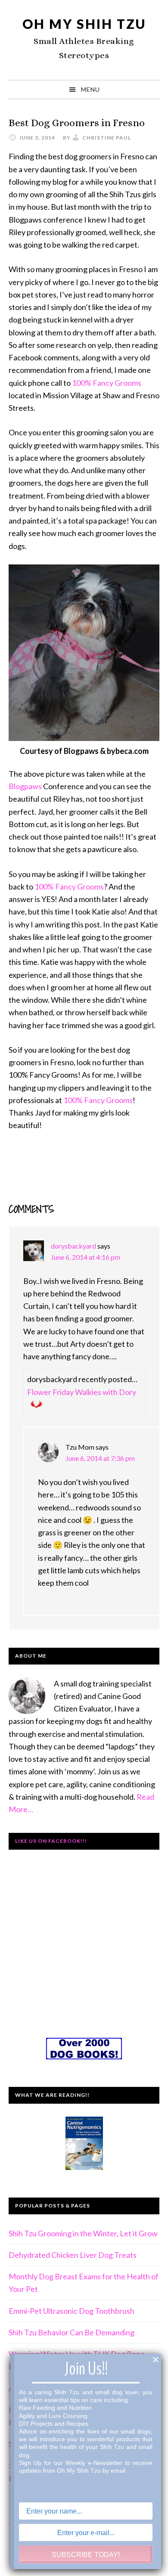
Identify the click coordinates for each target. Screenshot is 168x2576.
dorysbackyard (73, 1246)
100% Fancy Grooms (107, 383)
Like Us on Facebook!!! (51, 1841)
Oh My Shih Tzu (84, 24)
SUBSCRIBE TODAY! (86, 2555)
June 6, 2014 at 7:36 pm (100, 1458)
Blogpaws (25, 786)
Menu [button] (90, 89)
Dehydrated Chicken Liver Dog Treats (73, 2255)
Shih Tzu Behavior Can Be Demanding (72, 2332)
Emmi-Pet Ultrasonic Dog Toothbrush (72, 2311)
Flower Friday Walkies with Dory (82, 1392)
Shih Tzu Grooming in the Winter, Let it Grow (83, 2233)
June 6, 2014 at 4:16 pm (86, 1257)
